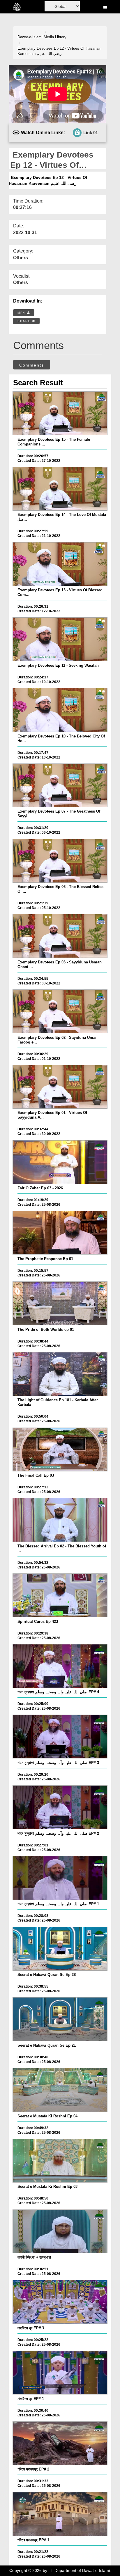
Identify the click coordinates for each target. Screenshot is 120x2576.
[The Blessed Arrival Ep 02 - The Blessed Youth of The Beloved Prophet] (60, 1520)
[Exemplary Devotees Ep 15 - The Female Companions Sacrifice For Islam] (60, 413)
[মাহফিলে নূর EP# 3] (60, 2302)
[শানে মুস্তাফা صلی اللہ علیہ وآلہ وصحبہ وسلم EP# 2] (60, 1807)
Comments (32, 365)
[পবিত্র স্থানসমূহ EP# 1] (60, 2514)
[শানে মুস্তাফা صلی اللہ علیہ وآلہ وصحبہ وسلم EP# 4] (60, 1666)
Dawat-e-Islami (30, 37)
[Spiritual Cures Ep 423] (60, 1595)
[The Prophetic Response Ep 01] (60, 1233)
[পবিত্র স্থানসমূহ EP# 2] (60, 2443)
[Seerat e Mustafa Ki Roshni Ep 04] (60, 2090)
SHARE (25, 321)
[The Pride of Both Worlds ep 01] (60, 1303)
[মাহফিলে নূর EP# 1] (60, 2373)
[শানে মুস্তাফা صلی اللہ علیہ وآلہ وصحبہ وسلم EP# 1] (60, 1878)
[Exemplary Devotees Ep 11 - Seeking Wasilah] (60, 639)
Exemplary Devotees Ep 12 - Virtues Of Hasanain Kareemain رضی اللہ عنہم (59, 51)
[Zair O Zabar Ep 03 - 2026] (60, 1162)
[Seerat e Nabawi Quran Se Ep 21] (60, 2019)
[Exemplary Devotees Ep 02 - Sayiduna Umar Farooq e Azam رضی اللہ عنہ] (60, 1011)
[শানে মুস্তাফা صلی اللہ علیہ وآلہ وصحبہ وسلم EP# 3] (60, 1737)
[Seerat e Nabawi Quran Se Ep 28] (60, 1949)
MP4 (22, 313)
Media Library (55, 37)
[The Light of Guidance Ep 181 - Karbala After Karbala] (60, 1374)
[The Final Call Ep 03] (60, 1449)
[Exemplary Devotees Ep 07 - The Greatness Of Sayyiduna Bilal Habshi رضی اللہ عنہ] (60, 785)
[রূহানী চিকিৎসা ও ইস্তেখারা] (60, 2231)
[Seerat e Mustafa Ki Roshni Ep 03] (60, 2161)
